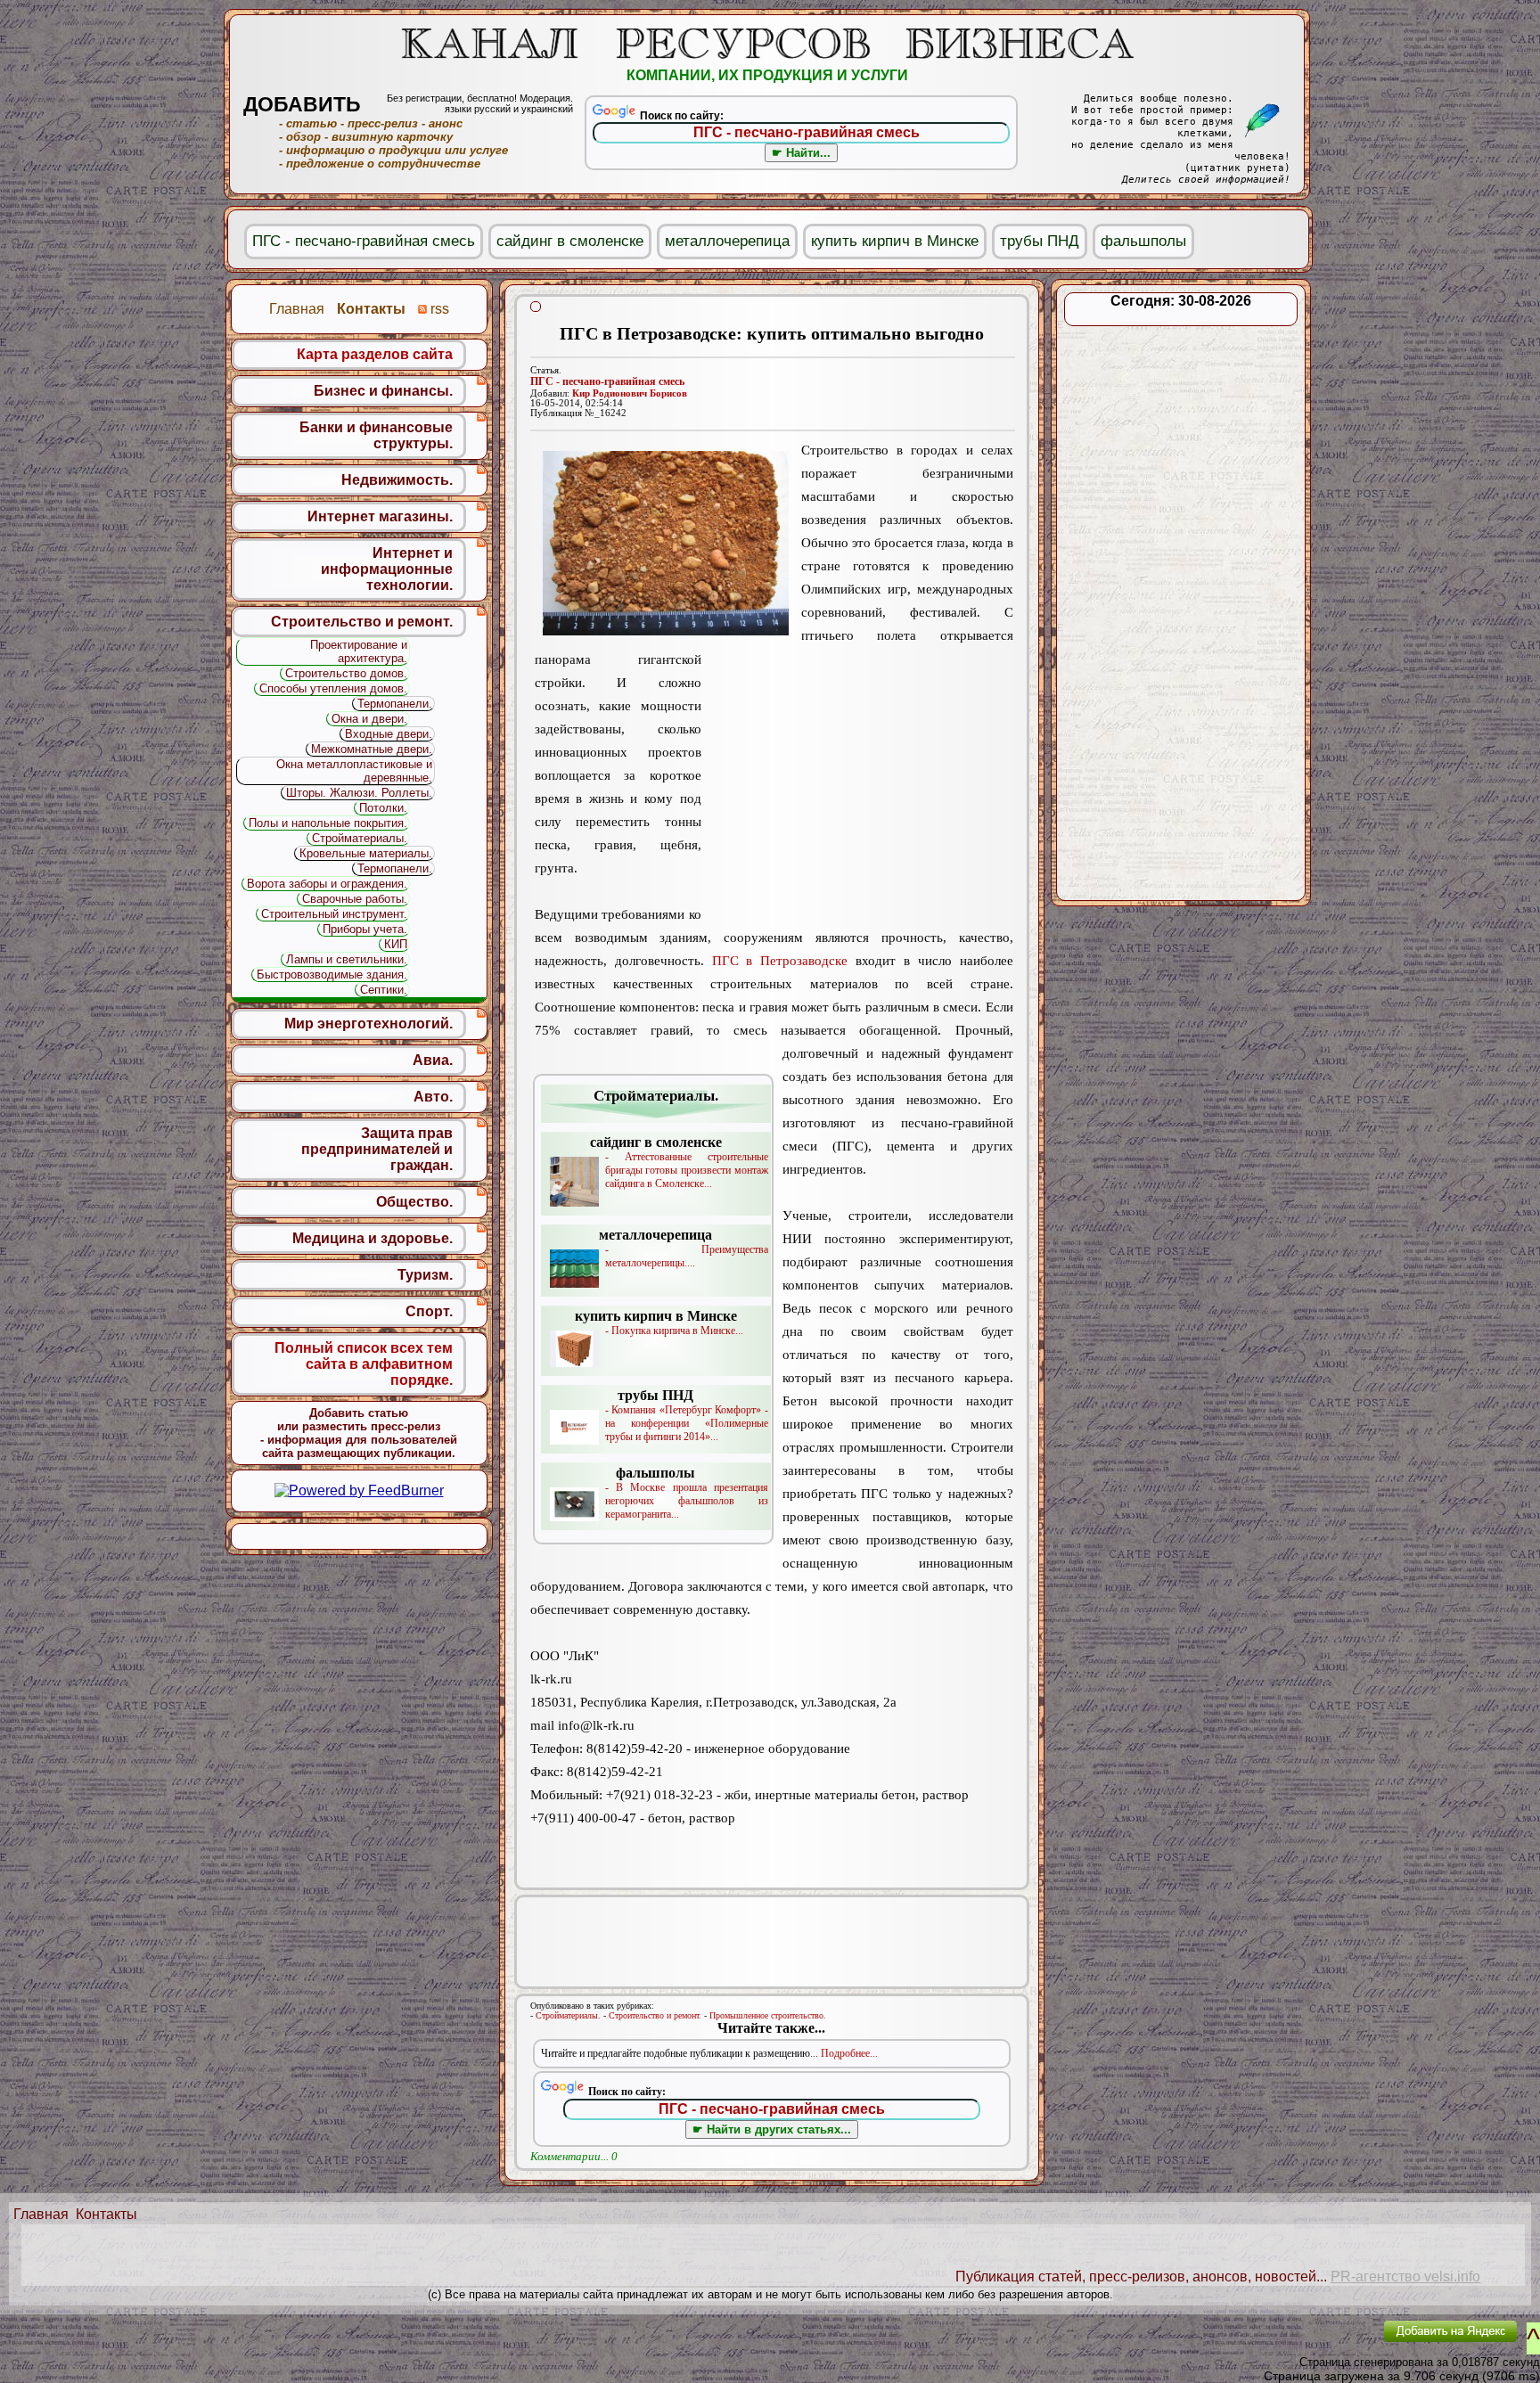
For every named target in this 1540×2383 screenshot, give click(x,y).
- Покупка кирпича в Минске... (659, 1323)
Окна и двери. (369, 719)
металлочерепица (727, 241)
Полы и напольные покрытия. (328, 823)
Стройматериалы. (568, 2015)
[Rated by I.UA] (1329, 2343)
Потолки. (383, 808)
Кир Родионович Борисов (630, 393)
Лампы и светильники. (347, 959)
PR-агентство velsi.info (1405, 2277)
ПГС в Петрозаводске (780, 961)
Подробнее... (849, 2053)
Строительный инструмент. (334, 914)
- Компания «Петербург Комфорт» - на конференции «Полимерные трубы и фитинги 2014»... (687, 1415)
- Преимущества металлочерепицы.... (684, 1248)
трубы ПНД (1040, 241)
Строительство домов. (346, 673)
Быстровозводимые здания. (332, 974)
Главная (41, 2214)
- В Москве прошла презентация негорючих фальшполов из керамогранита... (687, 1493)
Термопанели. (395, 704)
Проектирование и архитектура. (359, 651)
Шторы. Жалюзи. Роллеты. (359, 793)
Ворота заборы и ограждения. (327, 884)
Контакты (106, 2214)
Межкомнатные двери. (372, 749)
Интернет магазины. (380, 516)
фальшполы (1143, 241)
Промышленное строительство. (768, 2015)
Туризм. (425, 1275)
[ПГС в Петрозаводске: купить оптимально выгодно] (666, 543)
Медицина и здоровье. (373, 1238)
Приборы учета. (365, 929)
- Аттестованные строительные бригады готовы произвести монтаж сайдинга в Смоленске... (679, 1162)
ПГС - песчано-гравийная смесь (607, 381)
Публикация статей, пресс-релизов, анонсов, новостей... (1141, 2277)
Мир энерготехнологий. (369, 1024)
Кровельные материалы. (366, 853)
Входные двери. (389, 734)
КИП (396, 944)
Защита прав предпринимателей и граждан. (377, 1149)
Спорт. (429, 1311)
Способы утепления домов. (333, 688)
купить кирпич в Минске (895, 241)
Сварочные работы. (355, 899)
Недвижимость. (397, 480)
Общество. (414, 1202)
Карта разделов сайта (375, 354)
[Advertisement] (857, 786)
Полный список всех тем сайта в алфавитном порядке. (364, 1364)
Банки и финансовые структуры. (376, 435)
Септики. (384, 990)
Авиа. (433, 1060)
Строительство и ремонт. (655, 2015)
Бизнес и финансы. (383, 391)
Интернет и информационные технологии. (387, 569)
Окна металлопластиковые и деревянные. (354, 771)
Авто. (433, 1097)
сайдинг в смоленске (570, 241)
